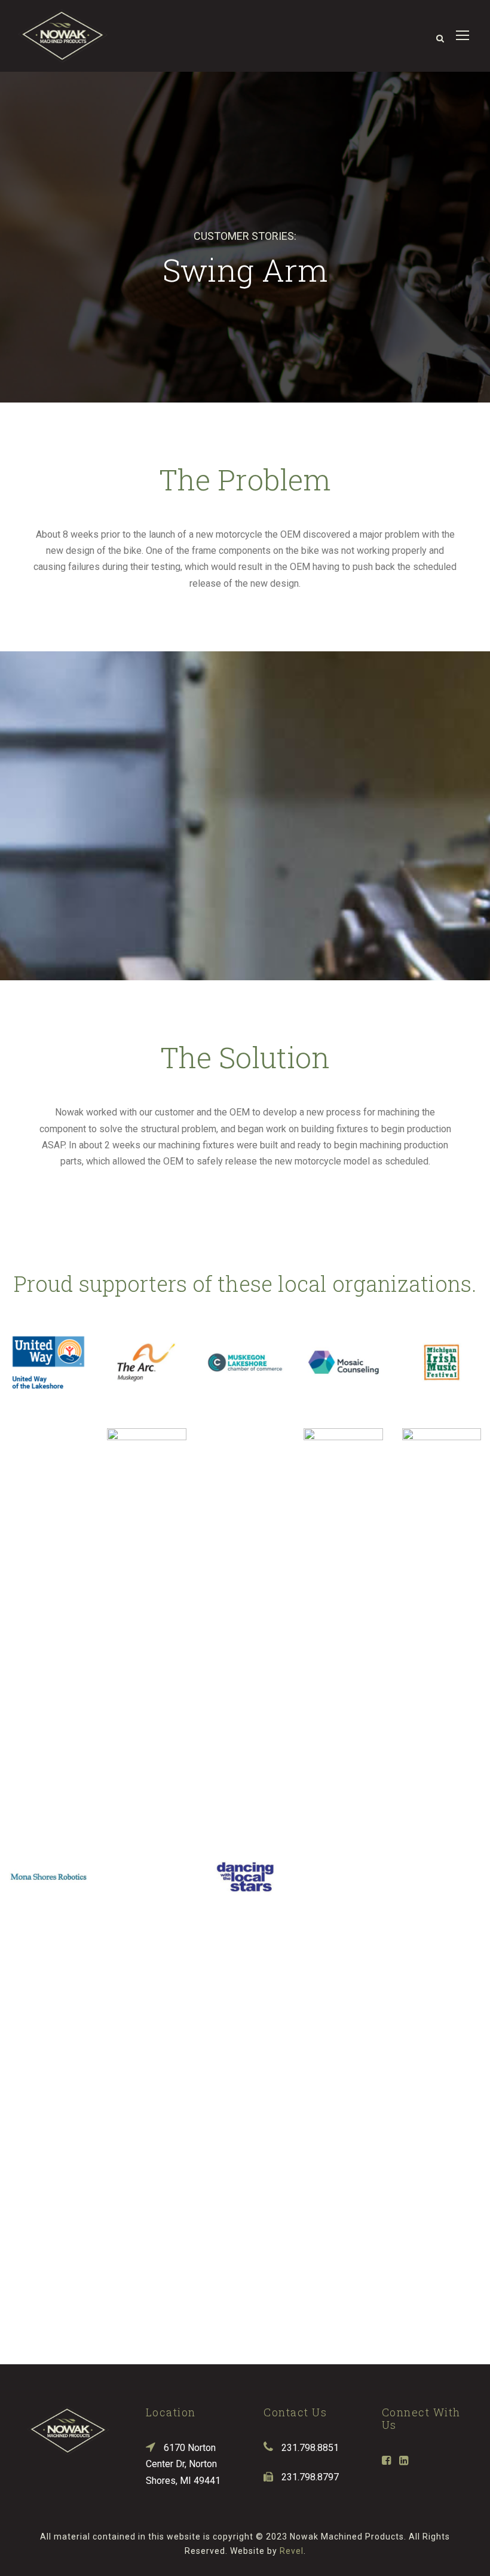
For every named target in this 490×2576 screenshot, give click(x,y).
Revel (292, 2551)
